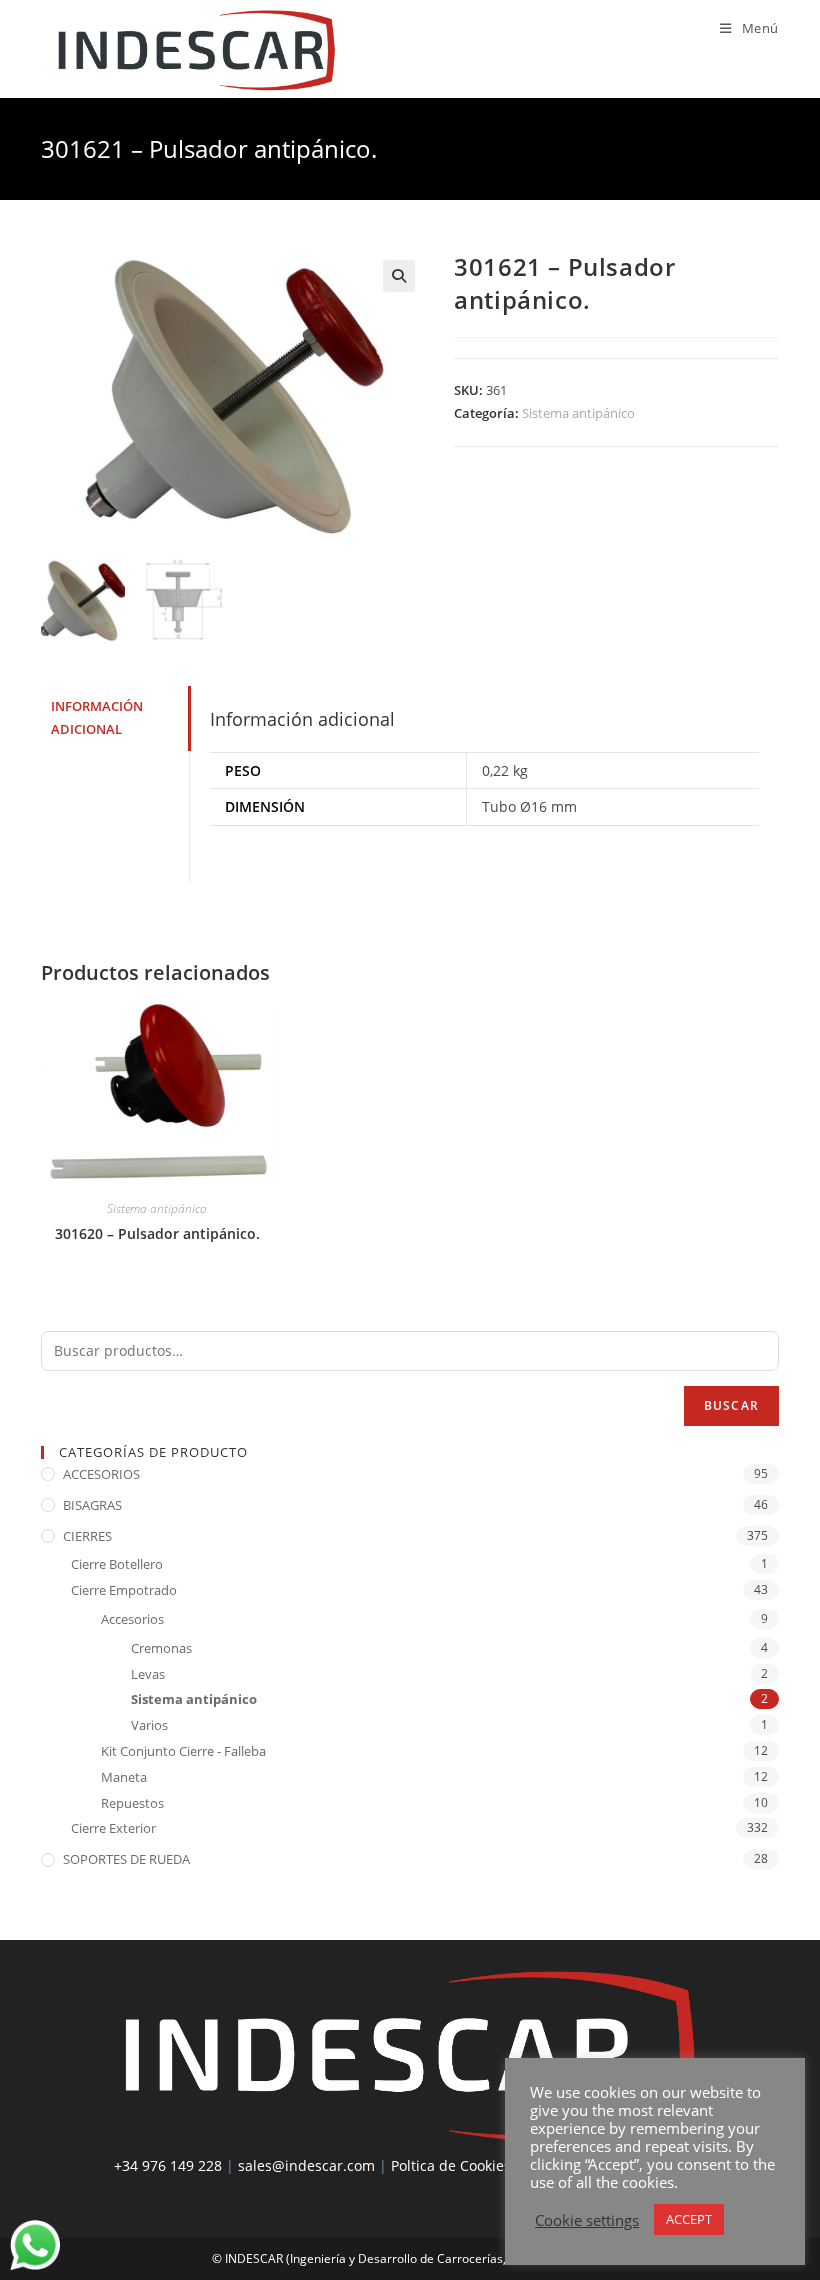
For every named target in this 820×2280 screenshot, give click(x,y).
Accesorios (132, 1619)
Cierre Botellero (117, 1564)
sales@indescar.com (306, 2165)
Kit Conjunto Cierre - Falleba (183, 1751)
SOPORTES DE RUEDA (126, 1859)
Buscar (731, 1405)
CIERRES (87, 1536)
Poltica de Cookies (451, 2165)
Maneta (124, 1777)
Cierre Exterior (113, 1828)
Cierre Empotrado (124, 1590)
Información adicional (97, 718)
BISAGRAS (92, 1505)
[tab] (115, 718)
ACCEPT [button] (689, 2219)
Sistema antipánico (578, 413)
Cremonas (161, 1648)
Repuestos (132, 1803)
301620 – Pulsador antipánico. (157, 1233)
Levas (148, 1674)
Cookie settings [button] (587, 2220)
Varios (149, 1725)
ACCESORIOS (101, 1474)
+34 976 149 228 (168, 2165)
